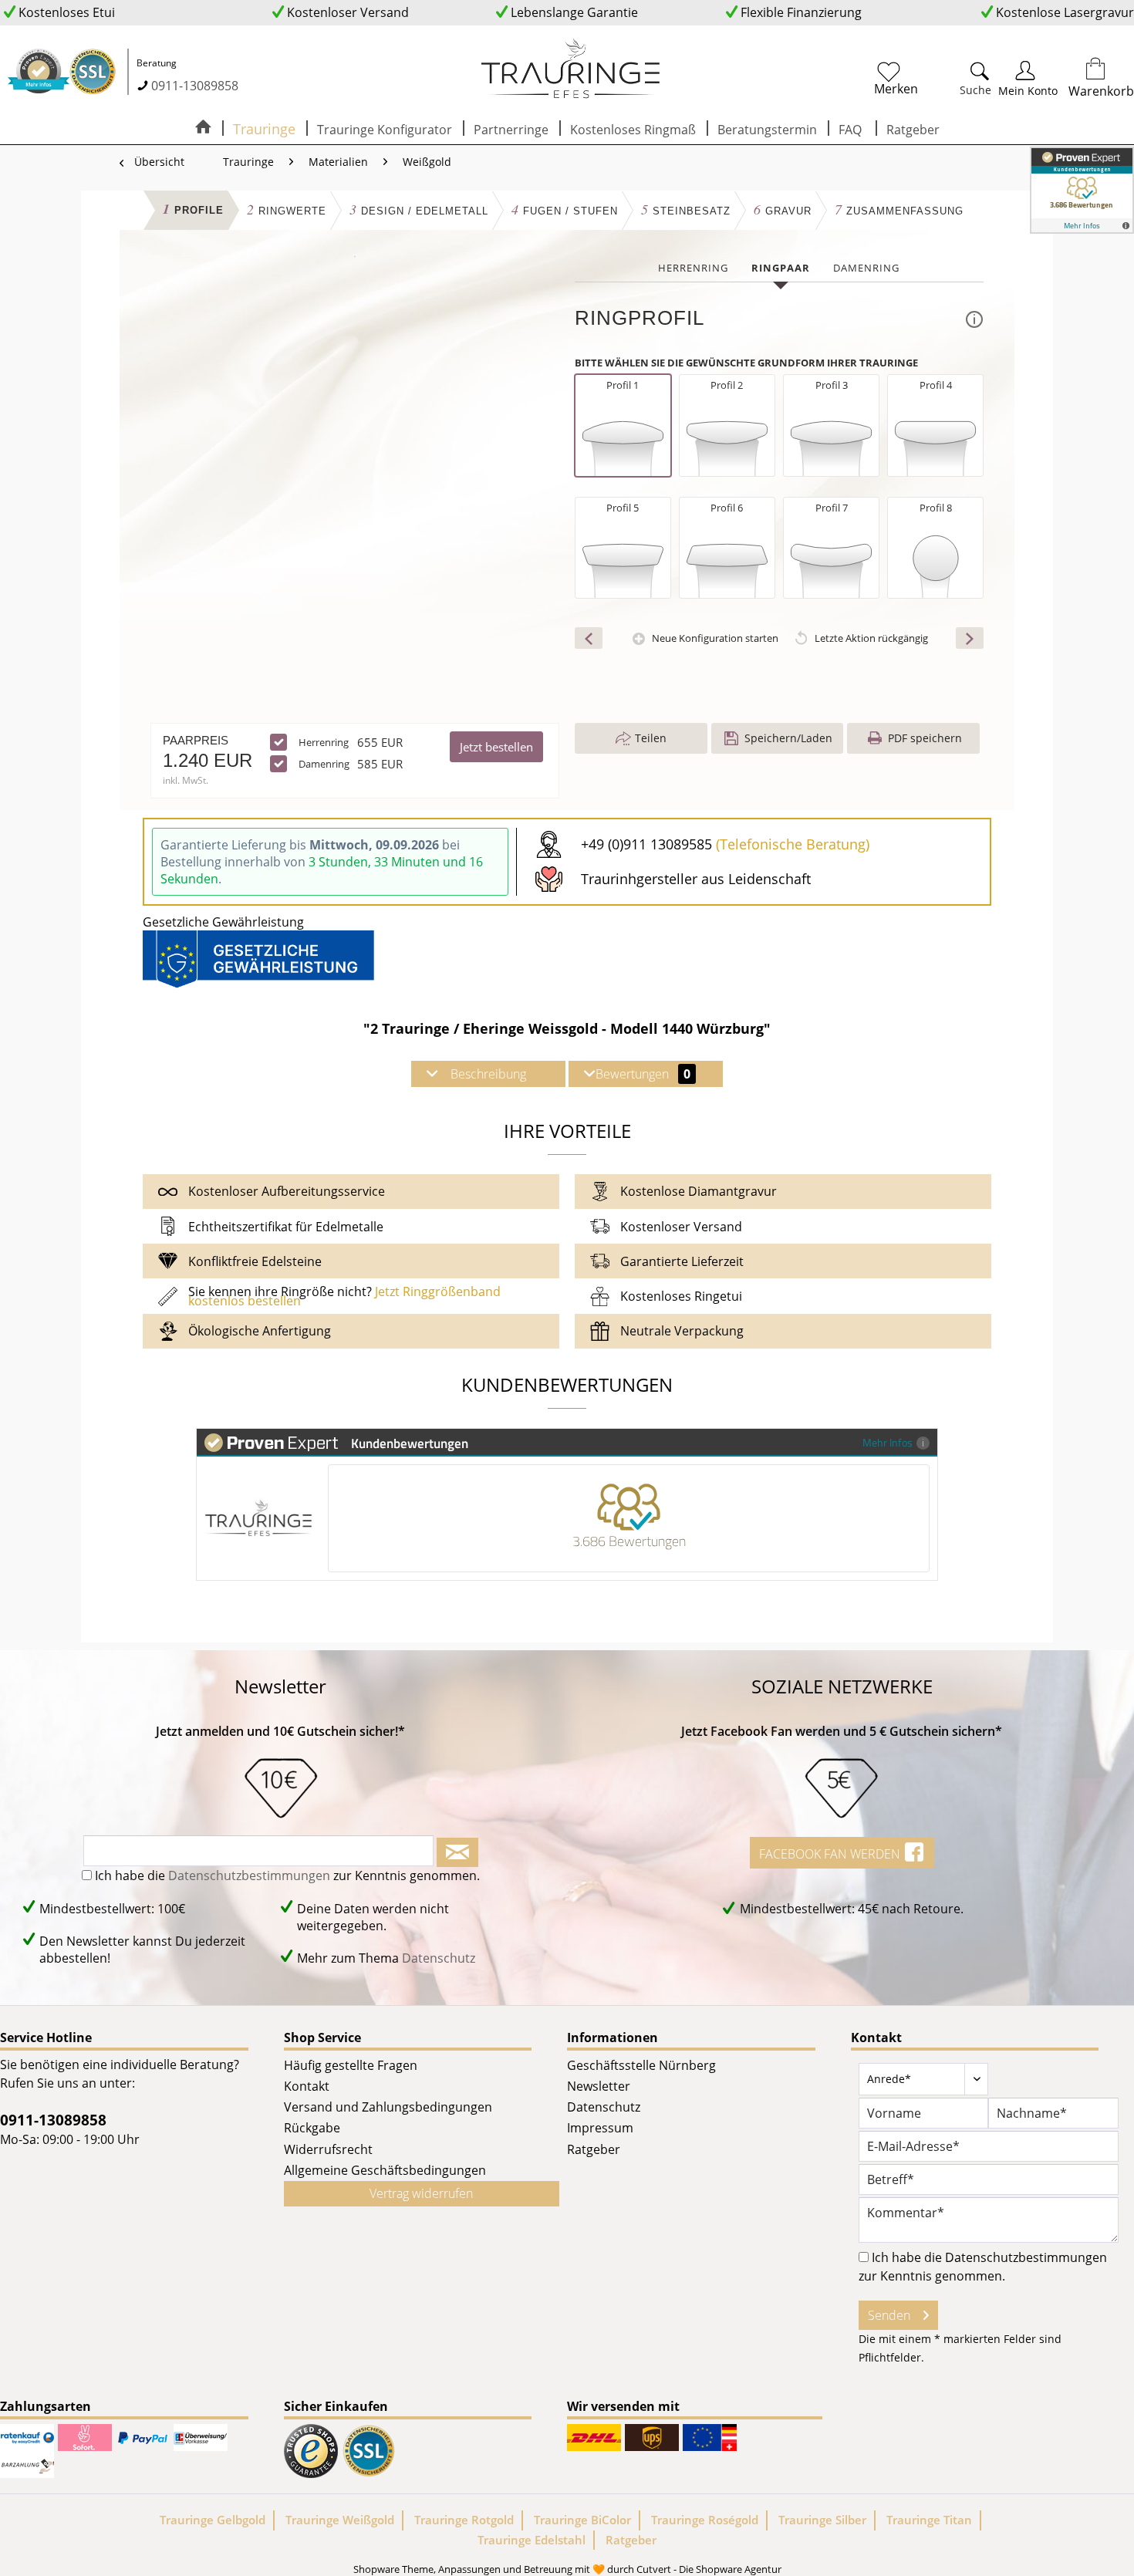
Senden (889, 2315)
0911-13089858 (195, 86)
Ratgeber (594, 2149)
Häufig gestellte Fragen (351, 2065)
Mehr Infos (888, 1442)
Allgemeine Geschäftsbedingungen (385, 2170)
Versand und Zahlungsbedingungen (388, 2107)
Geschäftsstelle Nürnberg (641, 2065)
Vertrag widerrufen (421, 2193)
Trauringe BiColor (582, 2520)
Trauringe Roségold (705, 2520)
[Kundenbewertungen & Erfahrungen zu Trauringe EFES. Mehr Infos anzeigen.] (1082, 190)
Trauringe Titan (929, 2520)
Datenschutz (439, 1958)
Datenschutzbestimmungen (249, 1875)
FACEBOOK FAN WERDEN (831, 1854)
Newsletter (599, 2086)
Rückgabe (312, 2128)
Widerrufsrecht (328, 2149)
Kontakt (307, 2086)
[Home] (203, 128)
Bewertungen (643, 1074)
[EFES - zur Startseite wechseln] (571, 69)
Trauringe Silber (822, 2520)
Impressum (600, 2128)
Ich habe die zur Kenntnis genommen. (287, 1875)
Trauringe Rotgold (464, 2520)
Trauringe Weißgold (340, 2520)
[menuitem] (896, 72)
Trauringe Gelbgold (213, 2520)
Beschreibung (488, 1074)
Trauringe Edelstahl (532, 2540)
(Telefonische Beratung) (793, 844)
